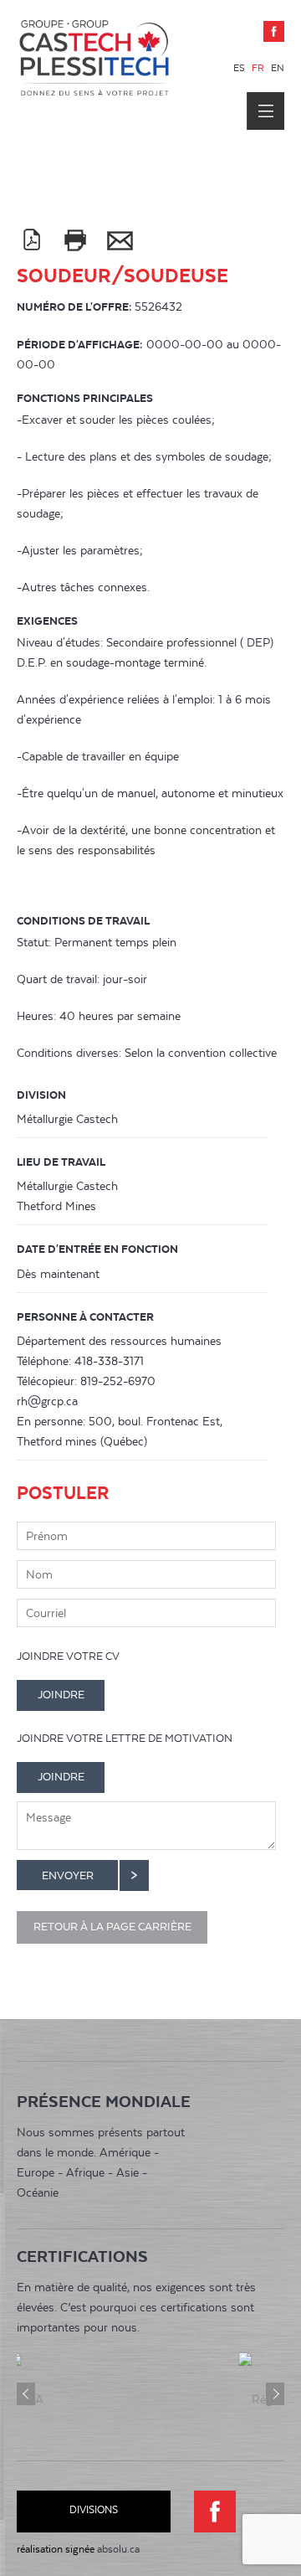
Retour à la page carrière (112, 1927)
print (75, 240)
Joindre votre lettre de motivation (125, 1738)
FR (259, 68)
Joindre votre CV (68, 1656)
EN (278, 68)
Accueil (94, 86)
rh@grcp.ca (47, 1401)
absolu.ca (118, 2549)
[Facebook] (274, 31)
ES (240, 68)
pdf (31, 240)
